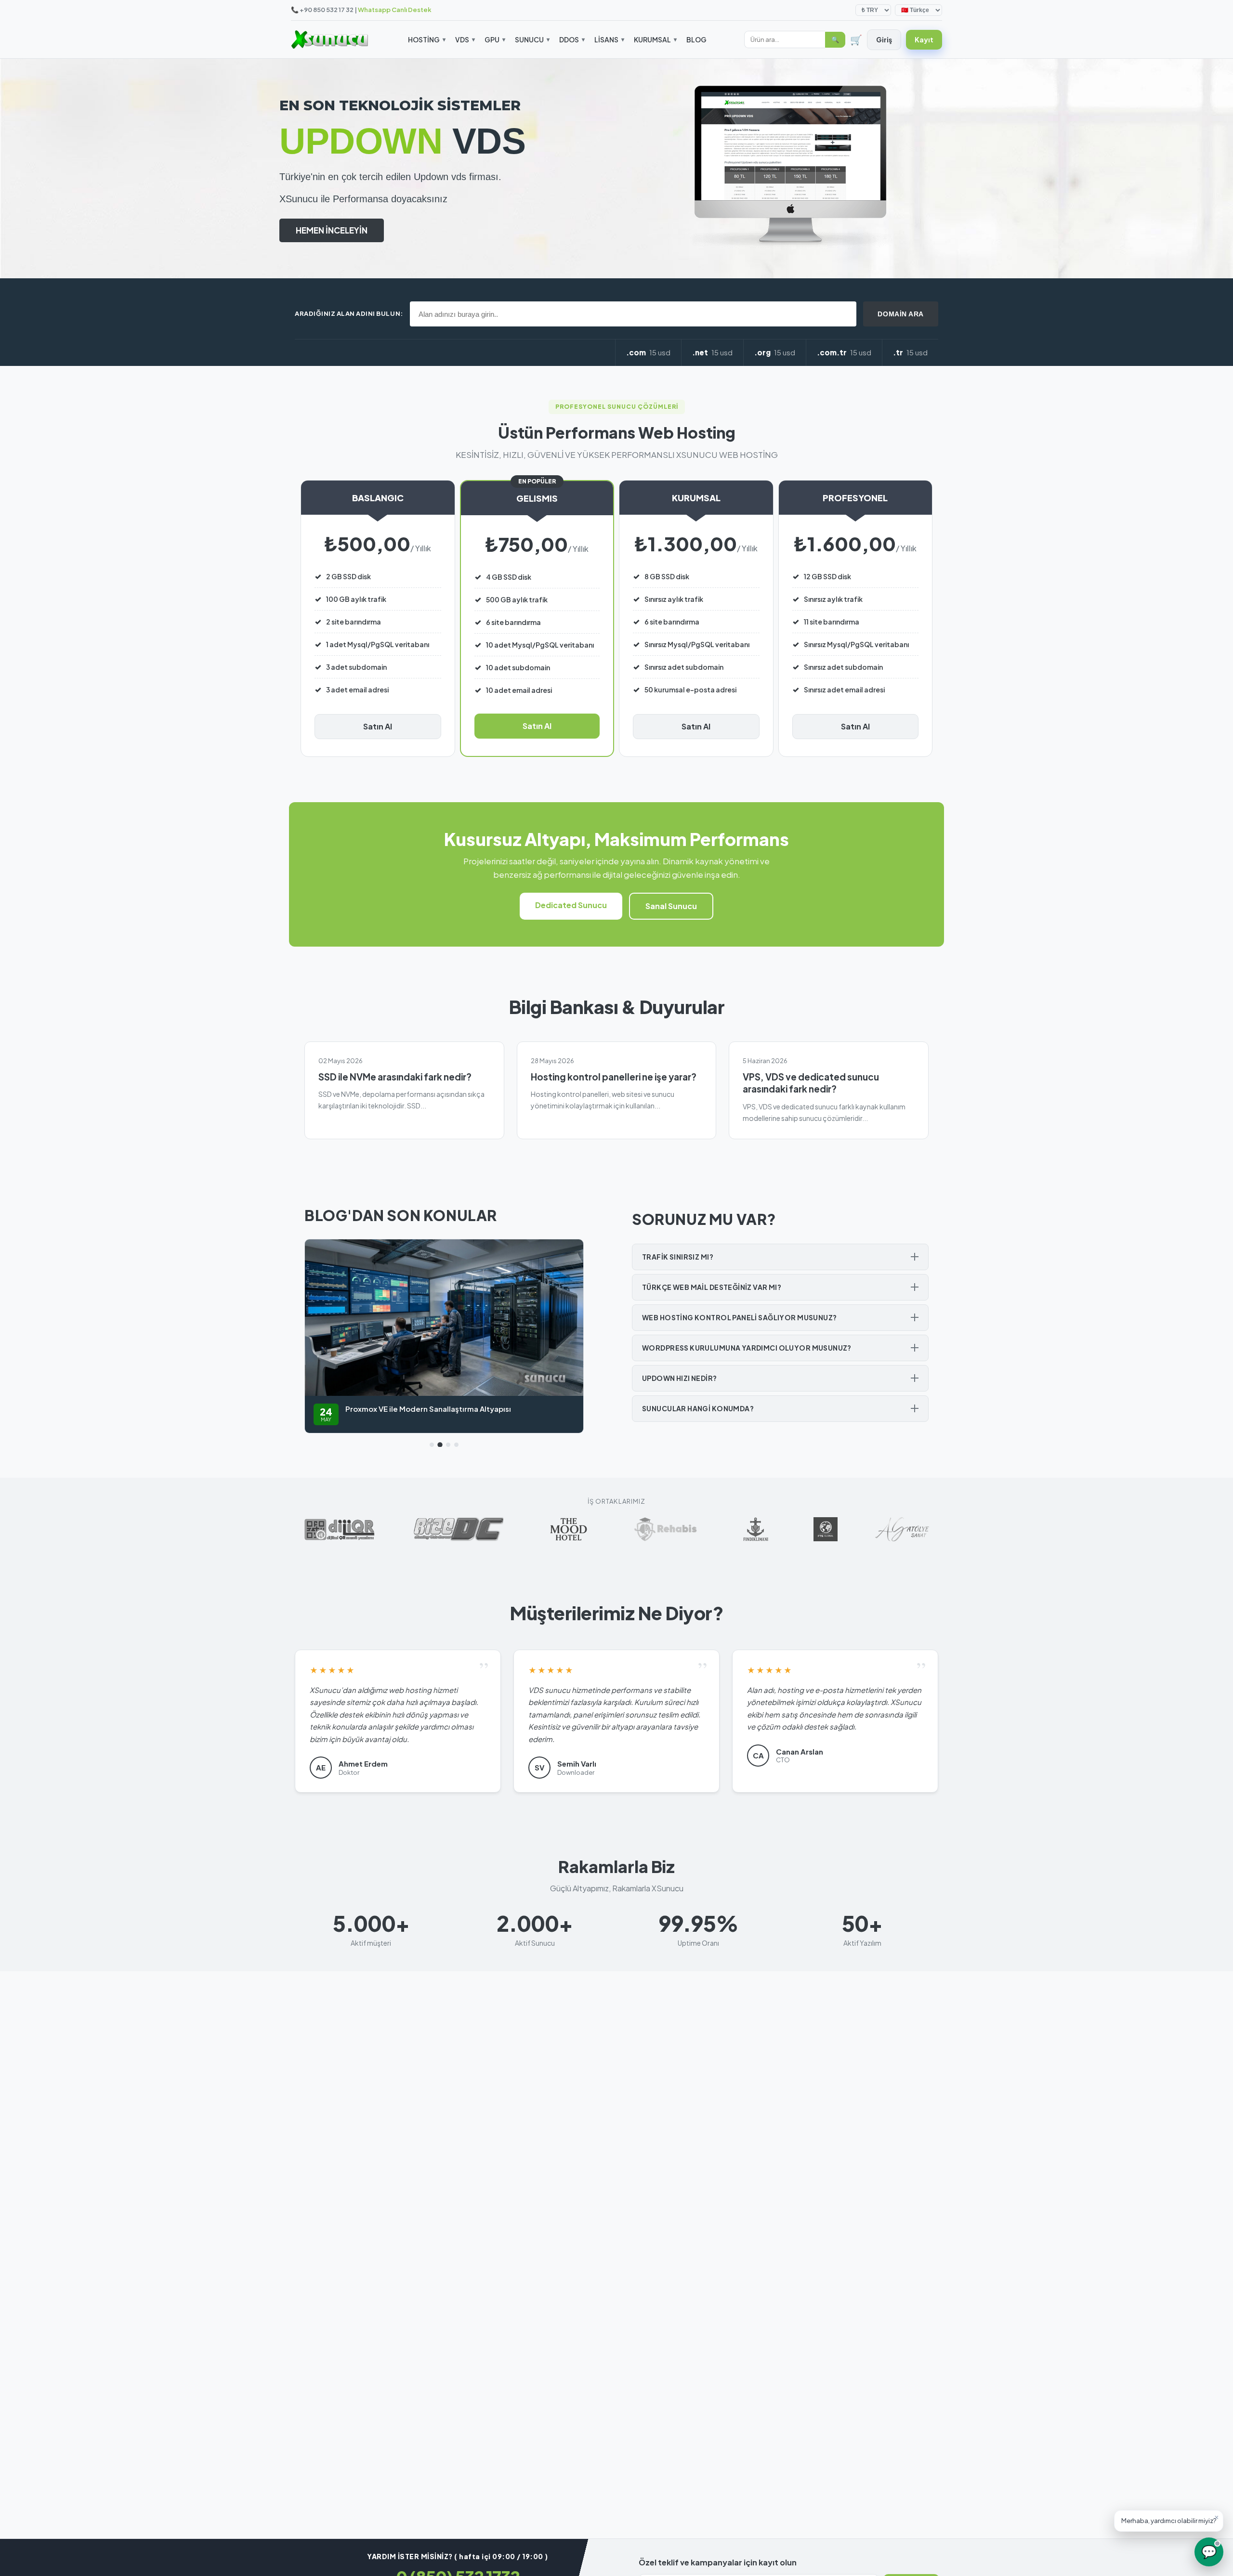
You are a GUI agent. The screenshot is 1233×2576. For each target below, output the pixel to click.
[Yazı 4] (456, 1445)
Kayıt (924, 39)
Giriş (884, 39)
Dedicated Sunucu (571, 905)
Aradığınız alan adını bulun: (349, 313)
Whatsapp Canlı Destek (395, 10)
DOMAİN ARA (901, 314)
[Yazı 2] (440, 1445)
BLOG (696, 39)
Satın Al (378, 726)
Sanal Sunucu (671, 906)
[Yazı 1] (432, 1445)
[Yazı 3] (448, 1445)
